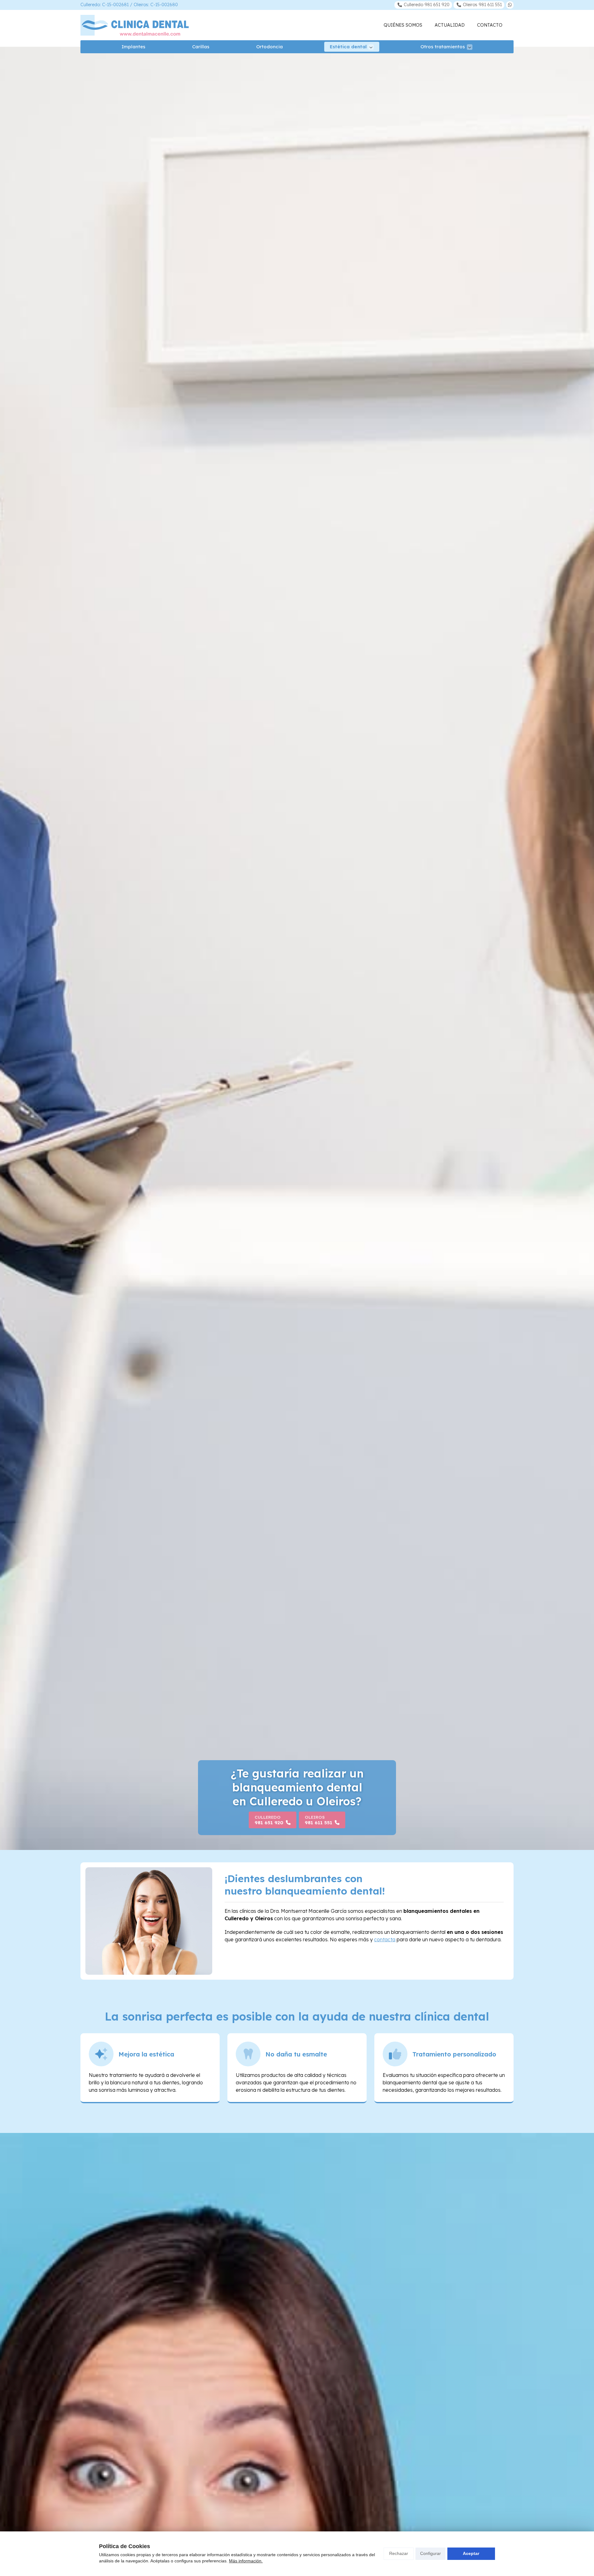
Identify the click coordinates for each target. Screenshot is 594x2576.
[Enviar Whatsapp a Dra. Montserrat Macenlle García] (510, 5)
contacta (385, 1939)
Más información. (246, 2561)
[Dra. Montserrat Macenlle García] (135, 25)
